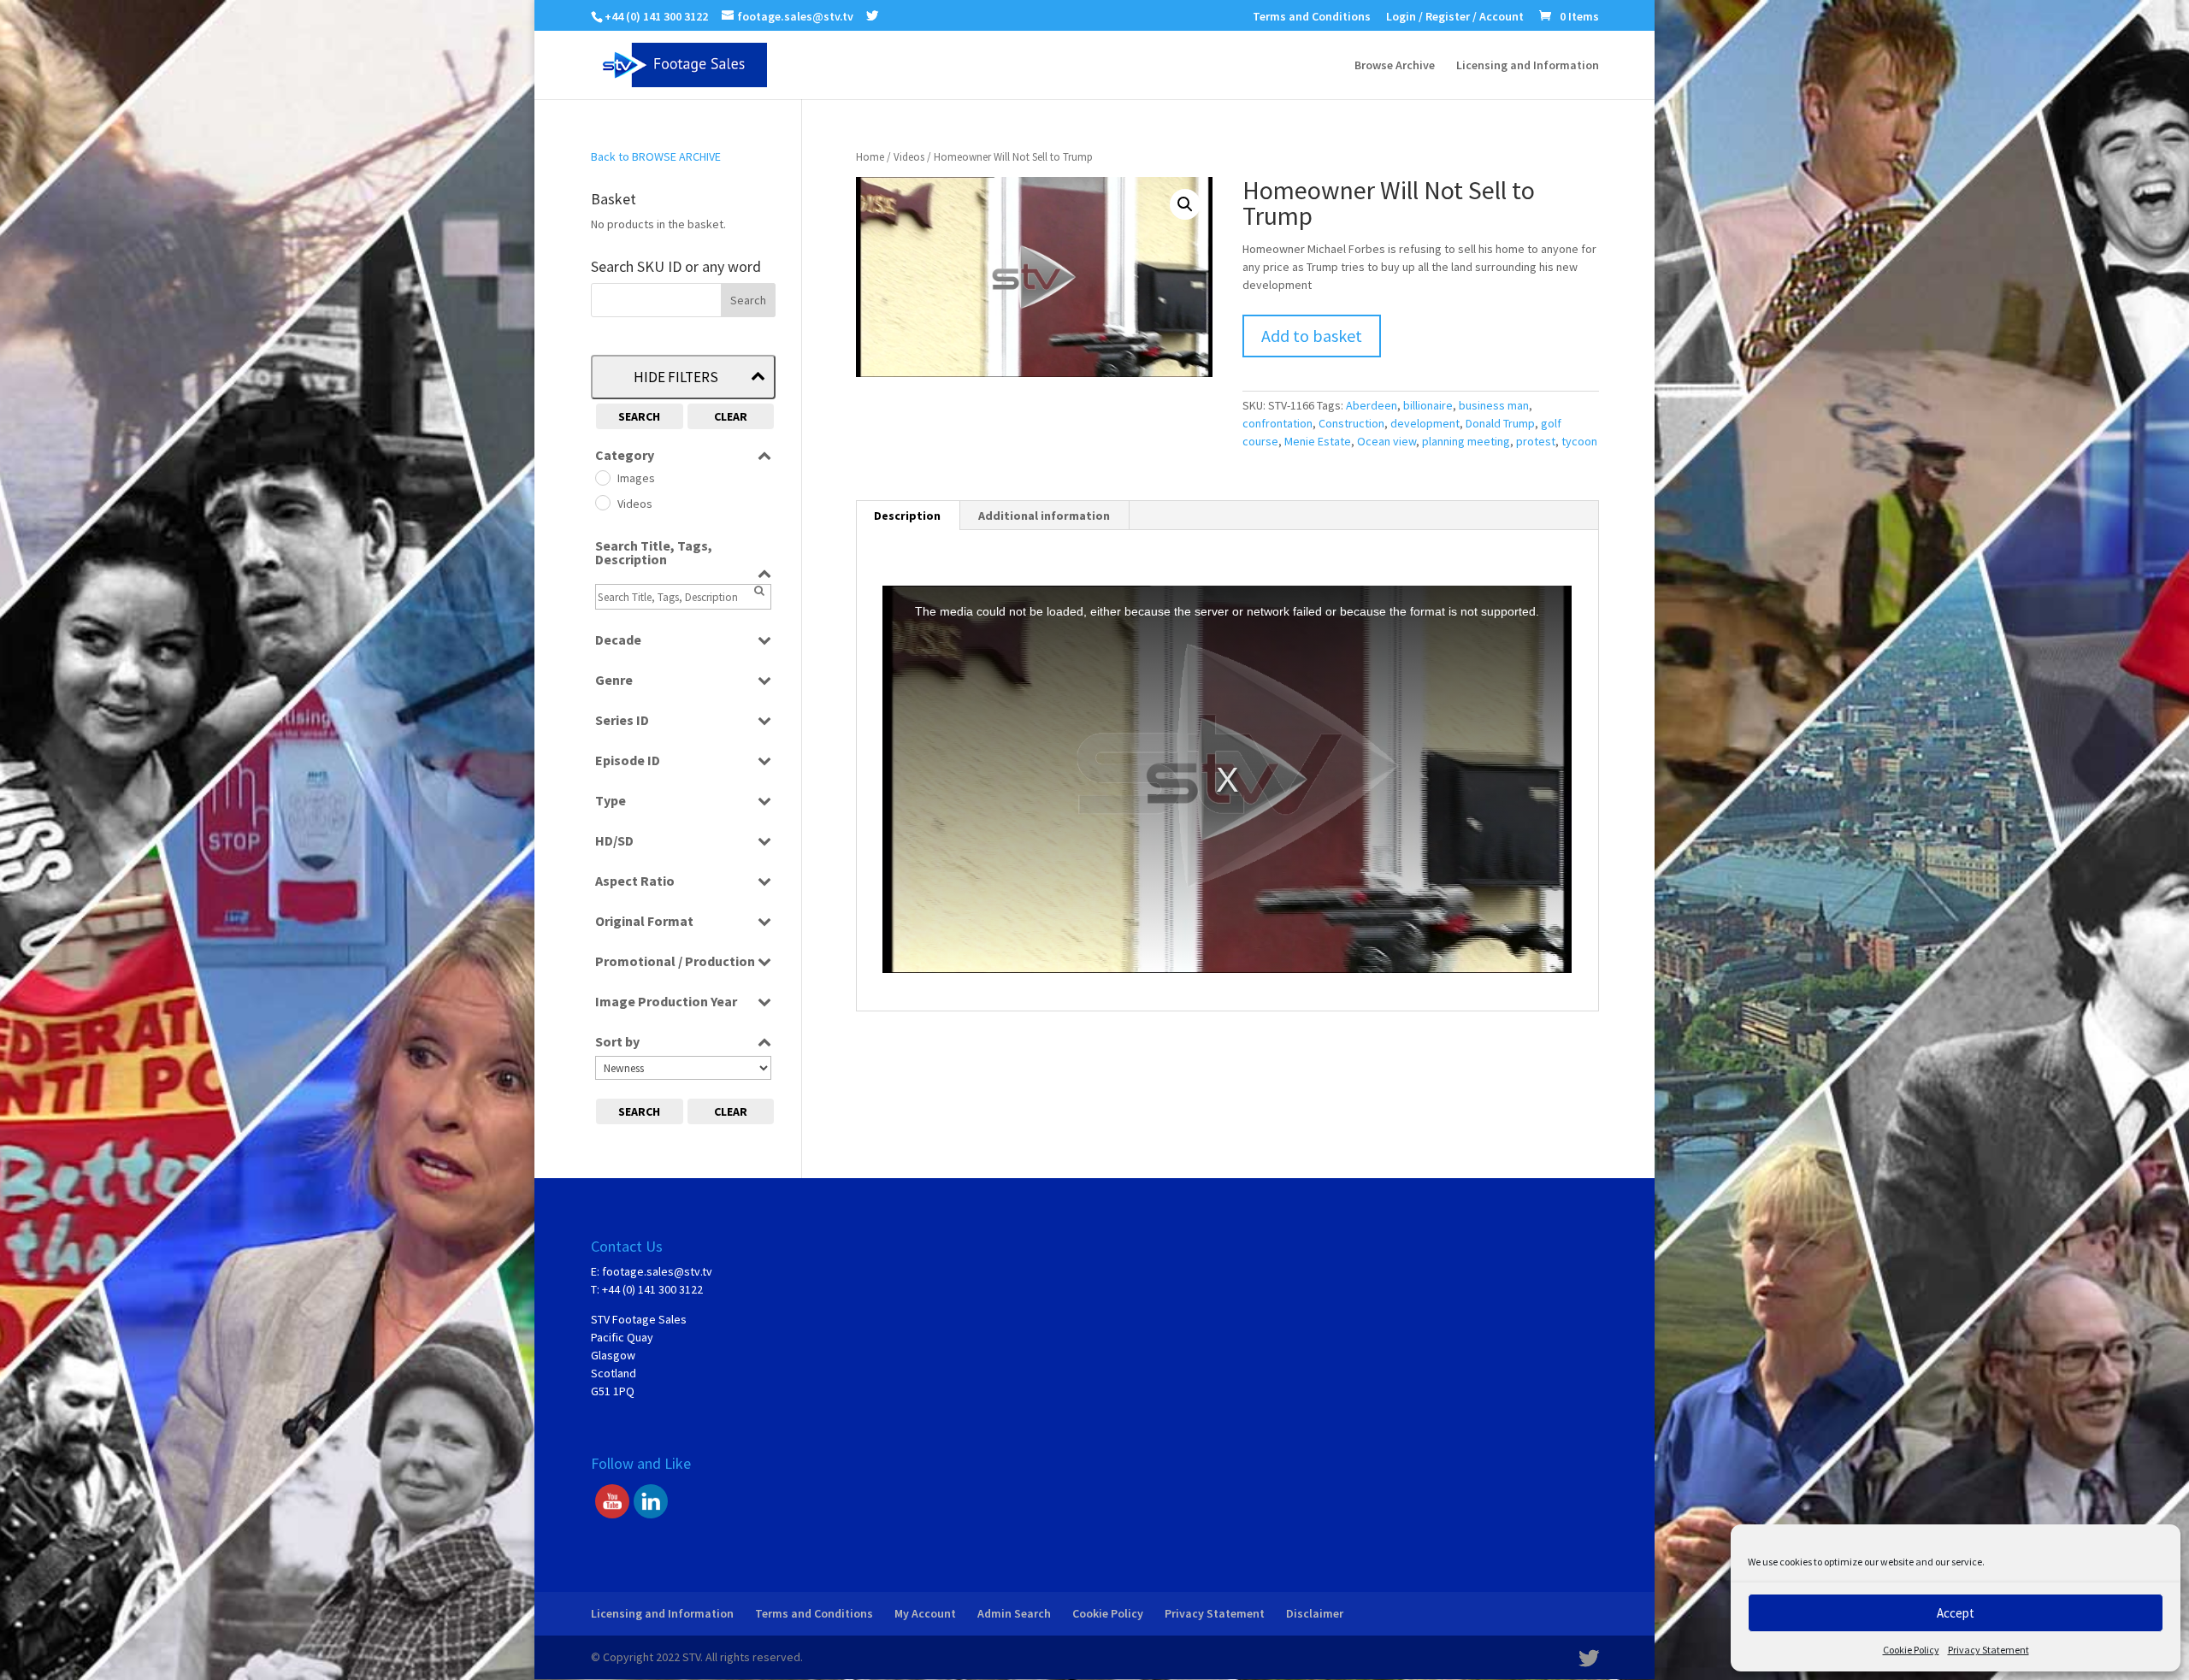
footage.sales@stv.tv (657, 1271)
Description (907, 516)
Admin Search (1014, 1613)
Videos (909, 157)
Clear (731, 416)
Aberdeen (1372, 405)
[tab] (908, 516)
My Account (925, 1613)
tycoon (1579, 441)
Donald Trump (1500, 423)
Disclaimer (1315, 1613)
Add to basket (1312, 336)
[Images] (602, 477)
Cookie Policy (1911, 1650)
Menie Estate (1318, 441)
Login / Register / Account (1455, 17)
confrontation (1277, 423)
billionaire (1428, 405)
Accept (1956, 1613)
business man (1494, 405)
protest (1536, 441)
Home (870, 157)
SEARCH (639, 416)
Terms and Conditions (1312, 17)
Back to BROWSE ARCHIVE (656, 156)
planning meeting (1466, 441)
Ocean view (1387, 441)
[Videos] (602, 502)
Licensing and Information (1528, 66)
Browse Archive (1395, 66)
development (1425, 423)
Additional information (1044, 516)
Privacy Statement (1988, 1650)
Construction (1351, 423)
